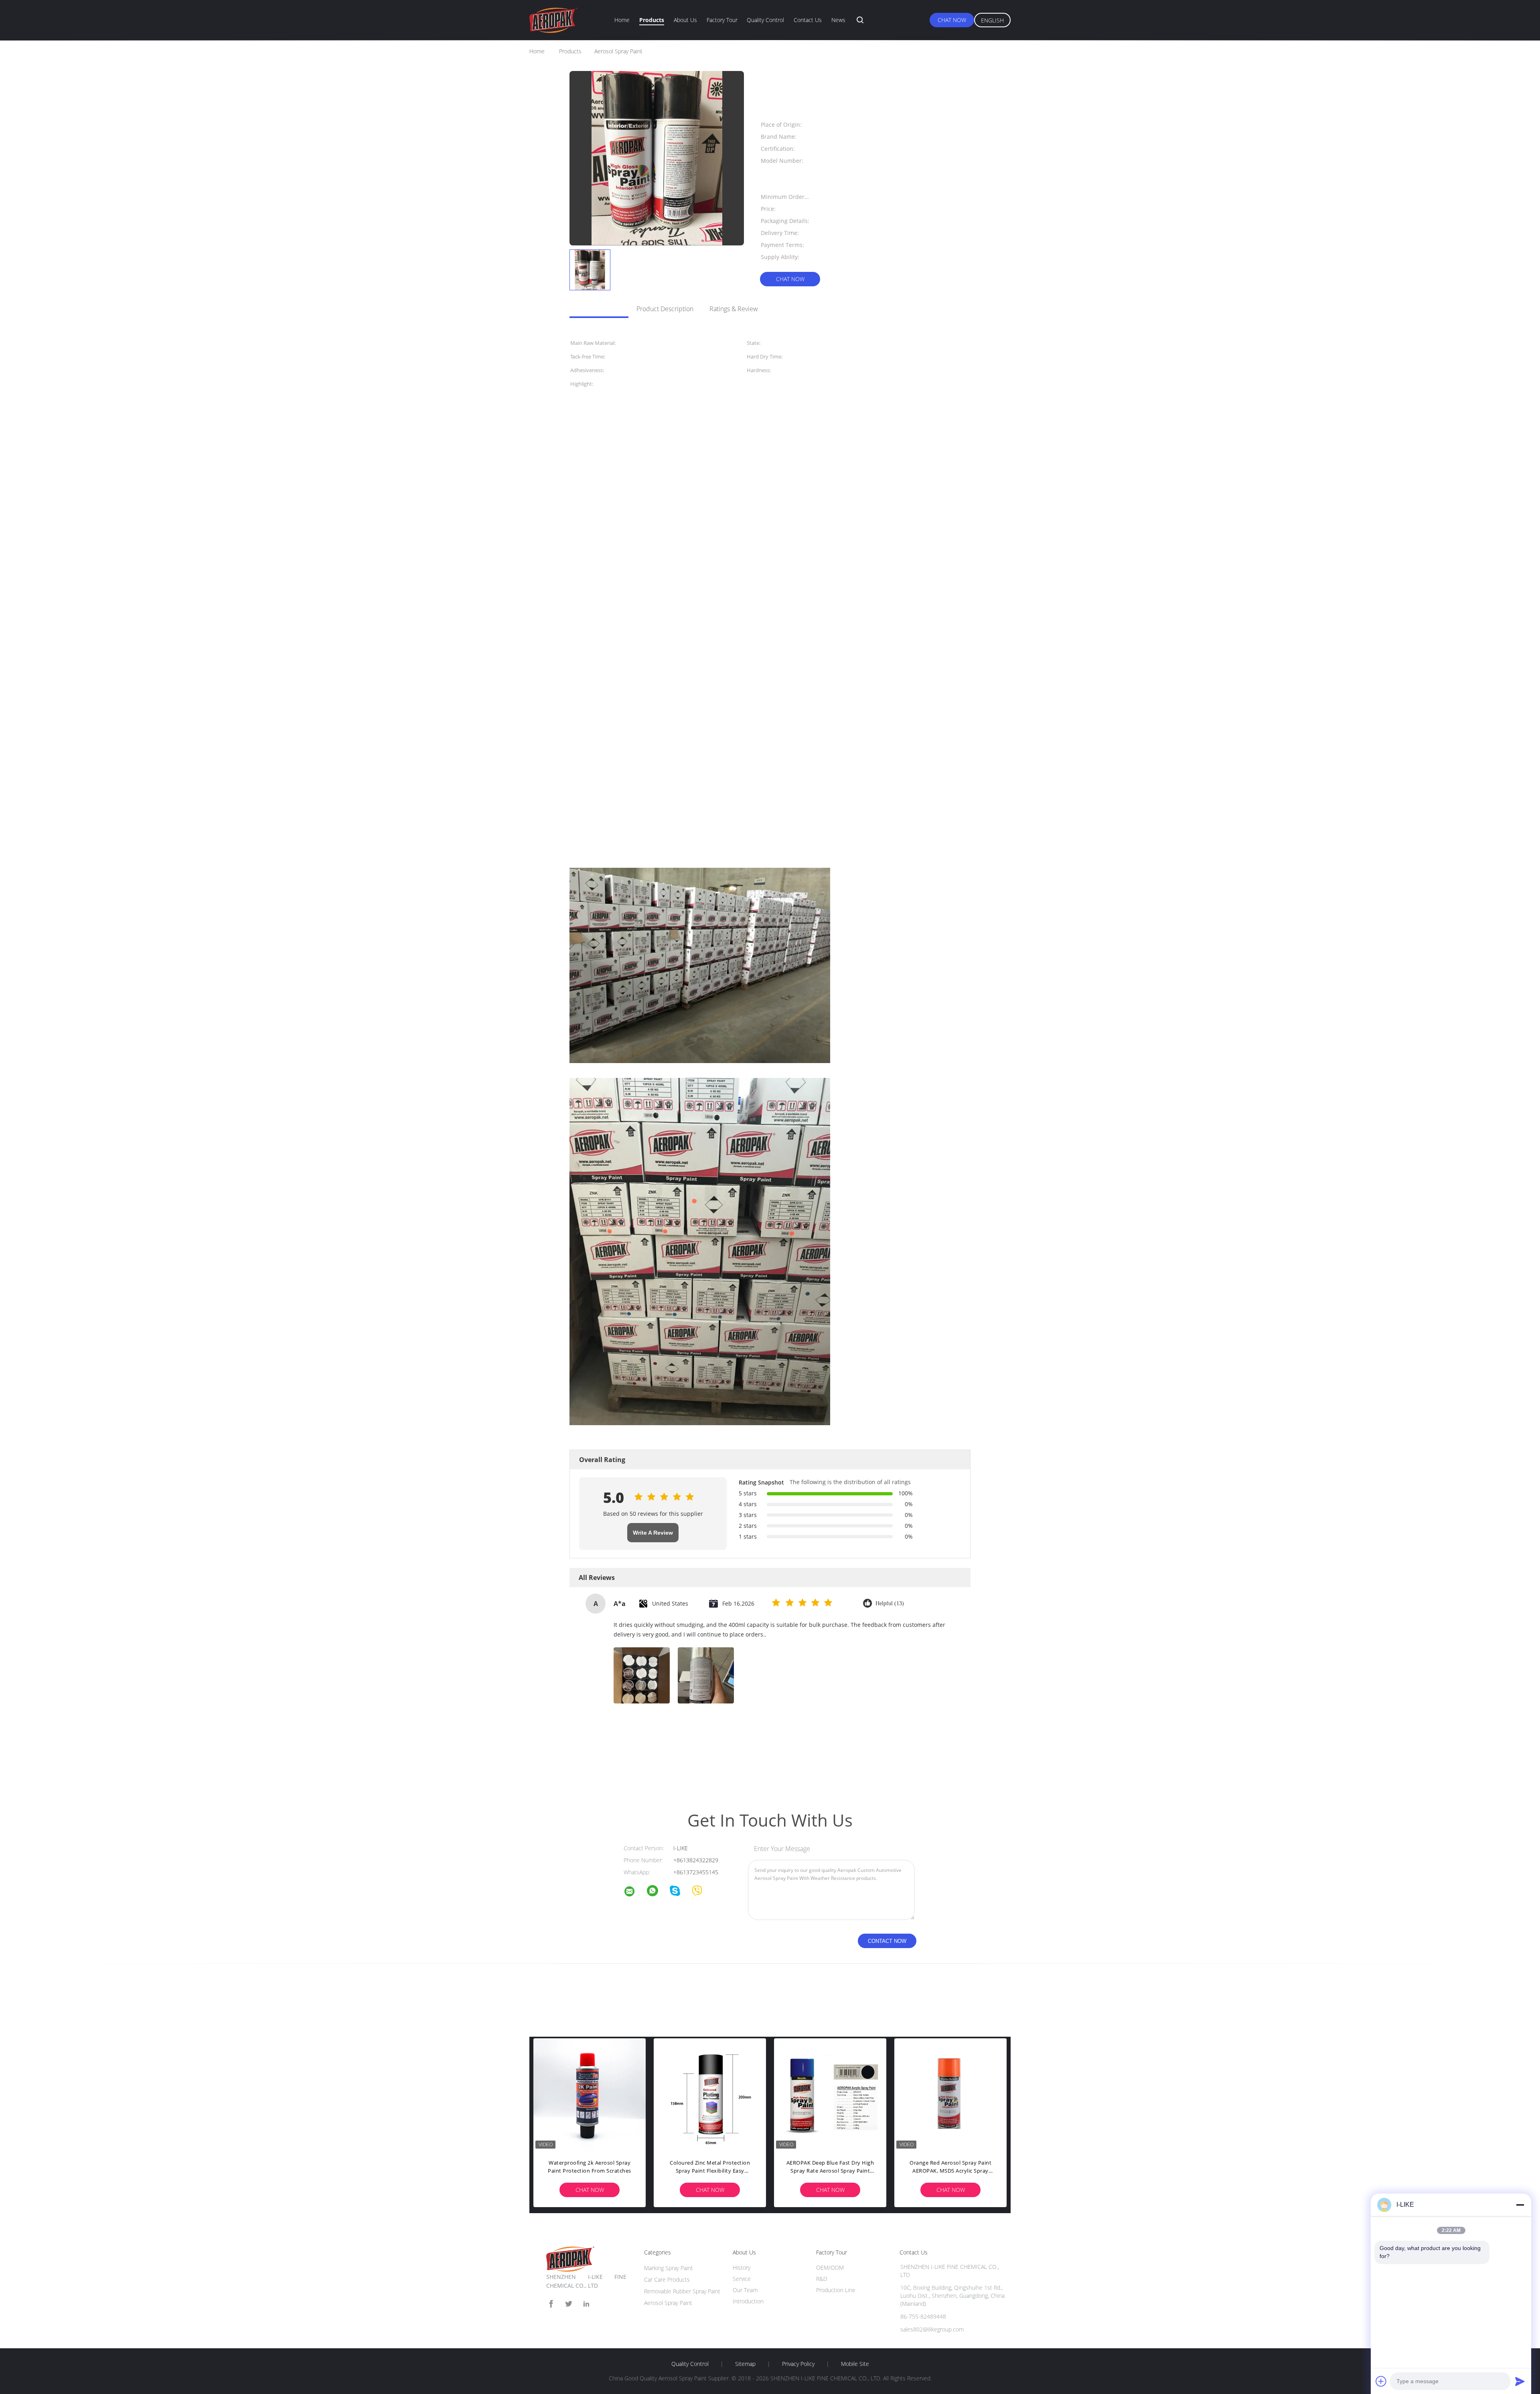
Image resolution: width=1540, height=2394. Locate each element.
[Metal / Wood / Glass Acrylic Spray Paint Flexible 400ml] (590, 2094)
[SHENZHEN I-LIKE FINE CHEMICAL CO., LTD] (634, 1893)
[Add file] (1381, 2381)
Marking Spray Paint (669, 2268)
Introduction (748, 2301)
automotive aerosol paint (647, 1761)
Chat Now (952, 20)
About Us (685, 20)
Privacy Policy (798, 2364)
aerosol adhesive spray (707, 1761)
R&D (822, 2279)
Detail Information (595, 309)
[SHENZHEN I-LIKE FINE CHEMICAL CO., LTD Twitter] (569, 2304)
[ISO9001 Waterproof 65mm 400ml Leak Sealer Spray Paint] (950, 2094)
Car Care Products (667, 2280)
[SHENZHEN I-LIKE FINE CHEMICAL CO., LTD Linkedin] (586, 2304)
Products (652, 20)
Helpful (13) (890, 1603)
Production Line (836, 2290)
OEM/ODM (830, 2267)
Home (622, 20)
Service (742, 2279)
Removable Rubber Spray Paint (682, 2291)
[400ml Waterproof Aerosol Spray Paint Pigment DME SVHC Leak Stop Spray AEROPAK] (830, 2094)
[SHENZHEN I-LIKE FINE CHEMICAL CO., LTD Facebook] (551, 2304)
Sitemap (745, 2364)
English (992, 20)
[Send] (1520, 2381)
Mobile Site (855, 2364)
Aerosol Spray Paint (668, 2303)
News (838, 20)
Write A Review (653, 1533)
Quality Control (765, 20)
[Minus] (1520, 2205)
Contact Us (808, 20)
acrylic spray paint (592, 1761)
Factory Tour (722, 20)
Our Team (745, 2290)
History (742, 2267)
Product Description (665, 309)
